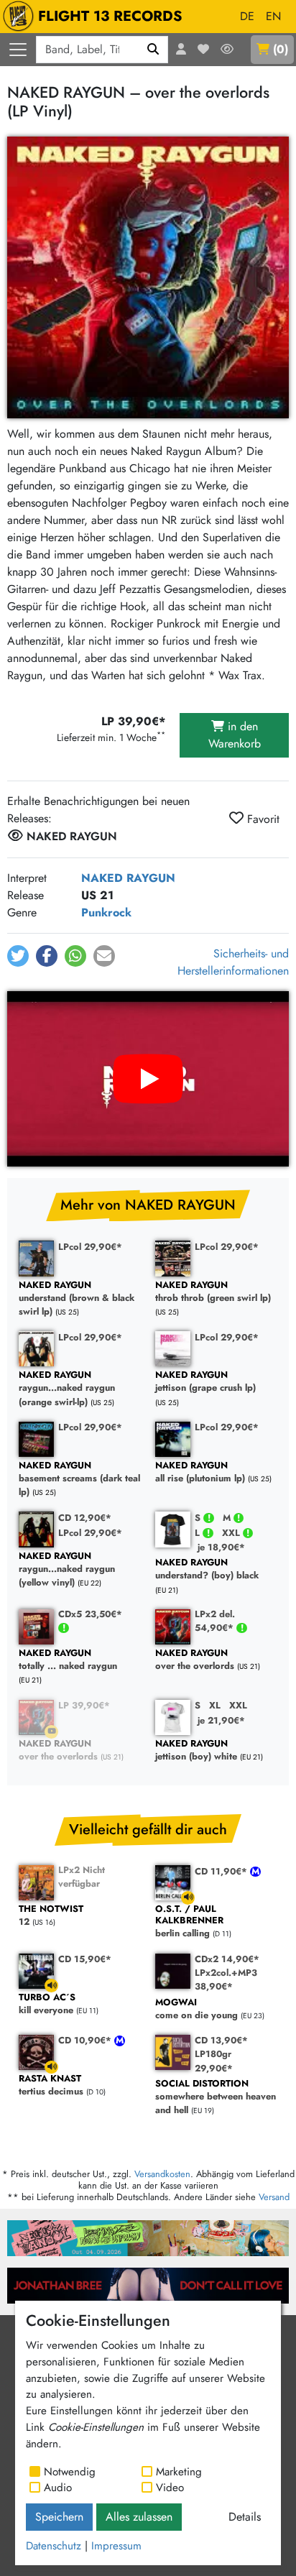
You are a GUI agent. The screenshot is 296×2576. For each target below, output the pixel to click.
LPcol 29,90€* (90, 1247)
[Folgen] (227, 50)
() (281, 49)
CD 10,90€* (86, 2040)
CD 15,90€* (85, 1959)
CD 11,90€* (222, 1871)
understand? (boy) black (207, 1569)
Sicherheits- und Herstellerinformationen (233, 962)
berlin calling (189, 1922)
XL (215, 1705)
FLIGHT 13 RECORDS (110, 16)
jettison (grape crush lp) (205, 1382)
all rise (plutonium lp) (200, 1472)
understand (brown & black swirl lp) (77, 1299)
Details (245, 2517)
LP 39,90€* (84, 1705)
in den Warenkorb (235, 735)
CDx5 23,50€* (90, 1614)
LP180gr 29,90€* (214, 2061)
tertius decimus (51, 2085)
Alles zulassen (139, 2517)
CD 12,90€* (85, 1518)
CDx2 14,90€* (227, 1959)
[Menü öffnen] (18, 50)
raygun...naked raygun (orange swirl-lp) (67, 1389)
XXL (232, 1533)
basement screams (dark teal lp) (79, 1479)
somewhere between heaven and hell (216, 2097)
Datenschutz (54, 2546)
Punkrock (106, 912)
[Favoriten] (203, 50)
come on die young (196, 2009)
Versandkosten (162, 2174)
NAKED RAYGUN (128, 878)
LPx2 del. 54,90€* (216, 1621)
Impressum (116, 2546)
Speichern (59, 2517)
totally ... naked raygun (68, 1660)
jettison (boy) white (196, 1751)
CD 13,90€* (221, 2040)
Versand (274, 2197)
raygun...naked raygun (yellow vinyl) (67, 1570)
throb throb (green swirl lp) (213, 1292)
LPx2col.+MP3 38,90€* (226, 1979)
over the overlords (195, 1660)
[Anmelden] (181, 50)
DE (247, 16)
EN (273, 16)
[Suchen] (153, 50)
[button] (18, 956)
